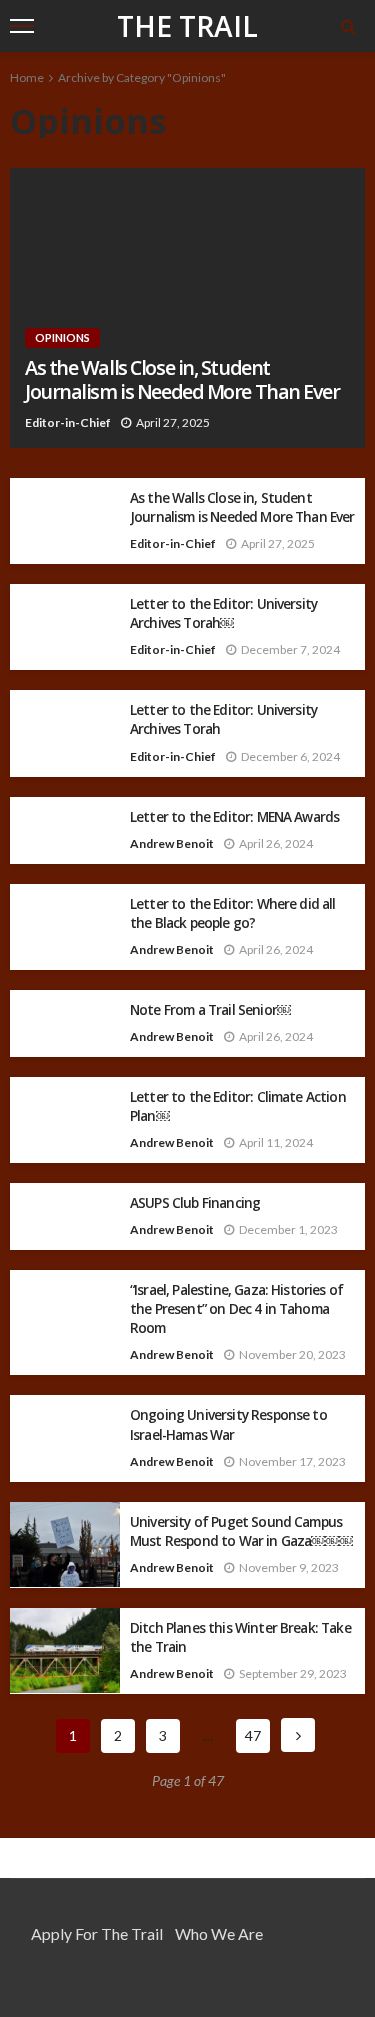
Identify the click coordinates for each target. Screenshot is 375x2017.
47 (253, 1735)
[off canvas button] (22, 26)
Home (27, 77)
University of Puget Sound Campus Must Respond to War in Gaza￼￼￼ (241, 1531)
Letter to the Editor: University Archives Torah (223, 719)
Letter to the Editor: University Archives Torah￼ (223, 613)
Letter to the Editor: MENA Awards (234, 816)
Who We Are (219, 1933)
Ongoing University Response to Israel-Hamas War (228, 1424)
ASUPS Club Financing (195, 1202)
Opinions (62, 337)
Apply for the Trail (97, 1933)
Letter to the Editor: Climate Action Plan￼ (238, 1106)
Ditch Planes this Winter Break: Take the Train (240, 1637)
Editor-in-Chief (68, 422)
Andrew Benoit (172, 843)
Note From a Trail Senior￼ (210, 1009)
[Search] (348, 26)
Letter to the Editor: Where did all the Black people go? (233, 913)
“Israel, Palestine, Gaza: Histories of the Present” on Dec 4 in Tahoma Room (236, 1308)
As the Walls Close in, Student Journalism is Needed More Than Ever (182, 380)
